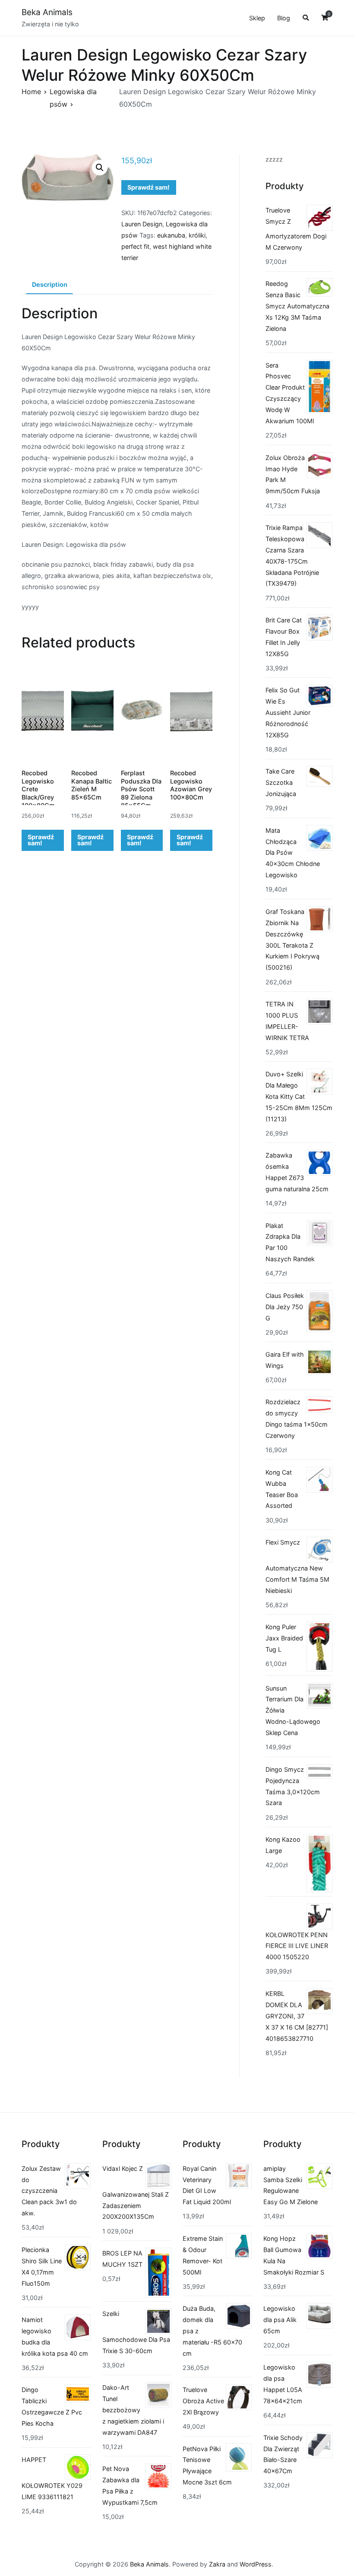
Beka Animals (47, 12)
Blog (284, 18)
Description (50, 284)
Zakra (217, 2564)
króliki (197, 235)
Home (31, 92)
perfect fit (135, 246)
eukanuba (171, 235)
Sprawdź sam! (149, 187)
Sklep (257, 18)
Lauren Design (142, 224)
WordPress (256, 2564)
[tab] (49, 285)
